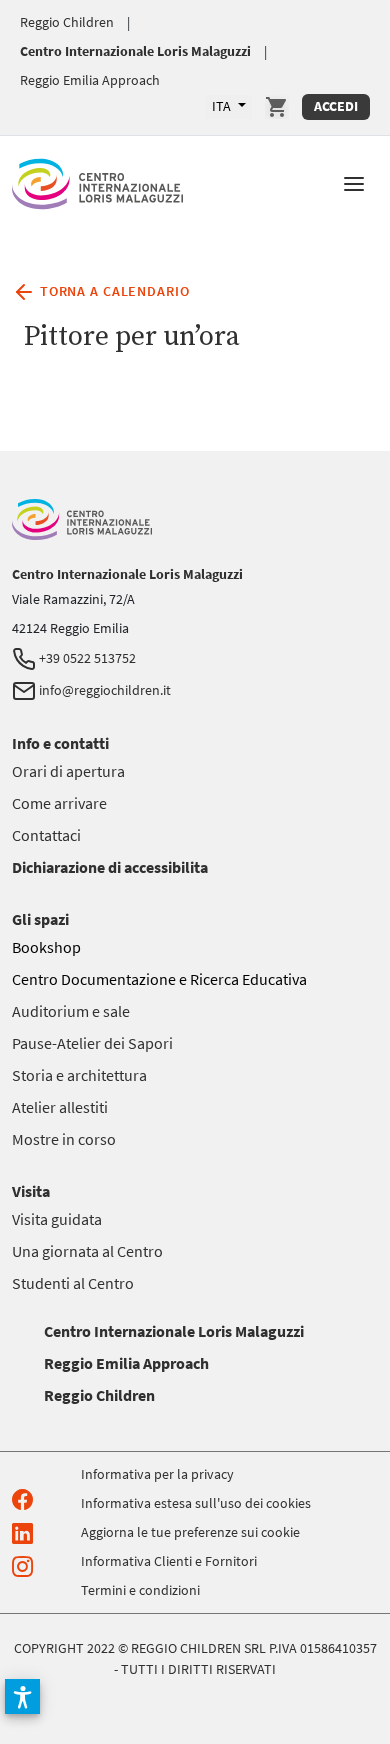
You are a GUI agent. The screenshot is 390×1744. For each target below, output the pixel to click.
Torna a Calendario (112, 290)
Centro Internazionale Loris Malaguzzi (135, 51)
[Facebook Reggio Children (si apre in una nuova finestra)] (26, 1498)
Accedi (336, 106)
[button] (354, 182)
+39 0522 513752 (86, 658)
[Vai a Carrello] (277, 107)
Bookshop (46, 947)
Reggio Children (67, 22)
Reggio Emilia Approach (90, 80)
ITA (223, 106)
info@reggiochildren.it (103, 690)
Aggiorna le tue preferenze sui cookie (190, 1532)
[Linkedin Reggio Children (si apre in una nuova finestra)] (26, 1531)
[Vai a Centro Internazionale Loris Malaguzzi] (97, 180)
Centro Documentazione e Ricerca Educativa (159, 979)
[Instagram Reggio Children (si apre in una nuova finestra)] (26, 1565)
